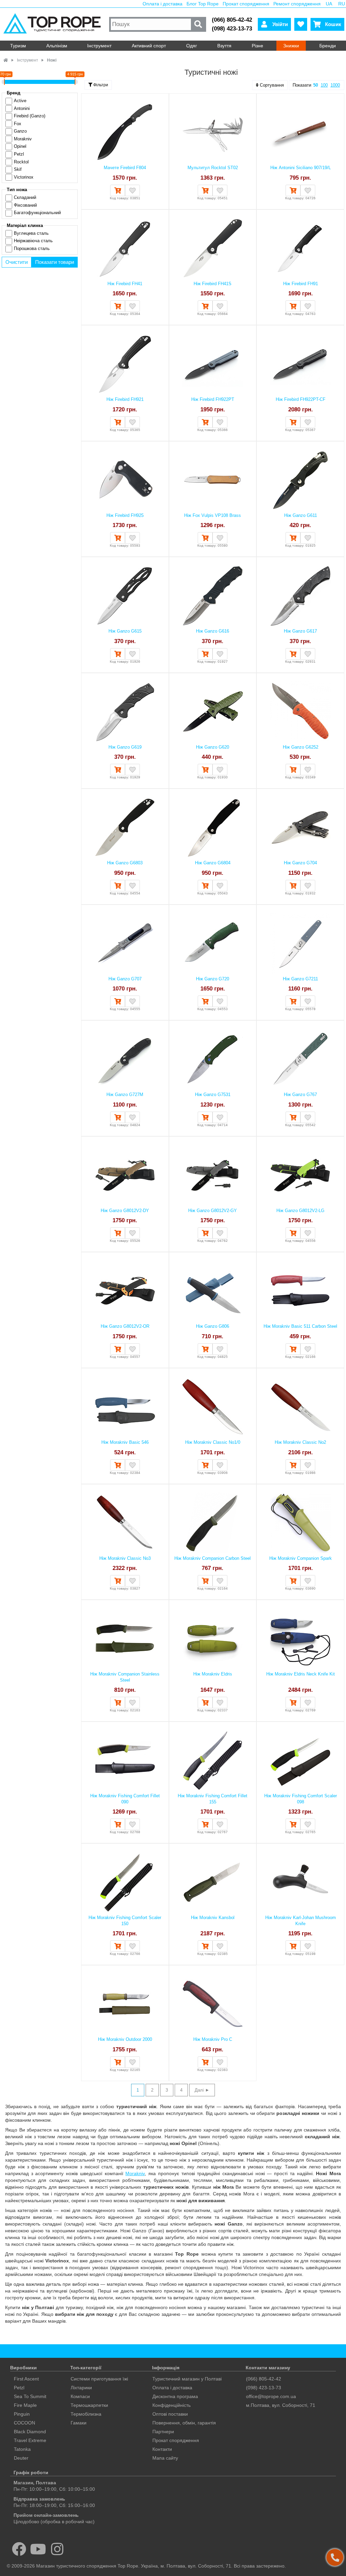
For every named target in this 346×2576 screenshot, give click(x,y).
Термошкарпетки (89, 2405)
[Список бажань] (301, 24)
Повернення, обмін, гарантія (184, 2423)
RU (342, 4)
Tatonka (22, 2449)
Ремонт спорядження (297, 4)
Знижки (291, 46)
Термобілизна (86, 2414)
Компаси (80, 2396)
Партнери (163, 2432)
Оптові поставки (170, 2414)
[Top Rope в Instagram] (57, 2549)
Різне (257, 46)
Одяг (192, 46)
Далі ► (202, 2090)
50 (316, 85)
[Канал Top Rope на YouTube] (38, 2549)
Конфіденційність (171, 2405)
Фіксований (25, 205)
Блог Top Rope (203, 4)
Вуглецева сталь (31, 233)
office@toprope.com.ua (271, 2396)
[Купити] (118, 190)
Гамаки (79, 2423)
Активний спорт (149, 46)
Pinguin (22, 2414)
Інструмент (99, 46)
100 (324, 85)
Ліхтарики (81, 2388)
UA (329, 4)
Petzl (19, 2388)
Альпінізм (57, 46)
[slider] (4, 82)
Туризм (18, 46)
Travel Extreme (30, 2440)
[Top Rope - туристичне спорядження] (54, 24)
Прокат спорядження (246, 4)
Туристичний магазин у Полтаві (187, 2379)
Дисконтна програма (175, 2396)
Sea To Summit (30, 2396)
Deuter (21, 2458)
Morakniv (135, 2173)
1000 (335, 85)
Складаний (25, 197)
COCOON (24, 2423)
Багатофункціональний (37, 213)
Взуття (224, 46)
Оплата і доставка (163, 4)
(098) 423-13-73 (232, 29)
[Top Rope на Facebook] (19, 2549)
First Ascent (26, 2379)
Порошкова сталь (32, 248)
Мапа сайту (165, 2458)
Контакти (162, 2449)
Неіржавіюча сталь (33, 241)
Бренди (328, 46)
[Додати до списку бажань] (132, 190)
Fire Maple (25, 2405)
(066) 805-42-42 (232, 20)
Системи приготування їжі (99, 2379)
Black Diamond (30, 2432)
